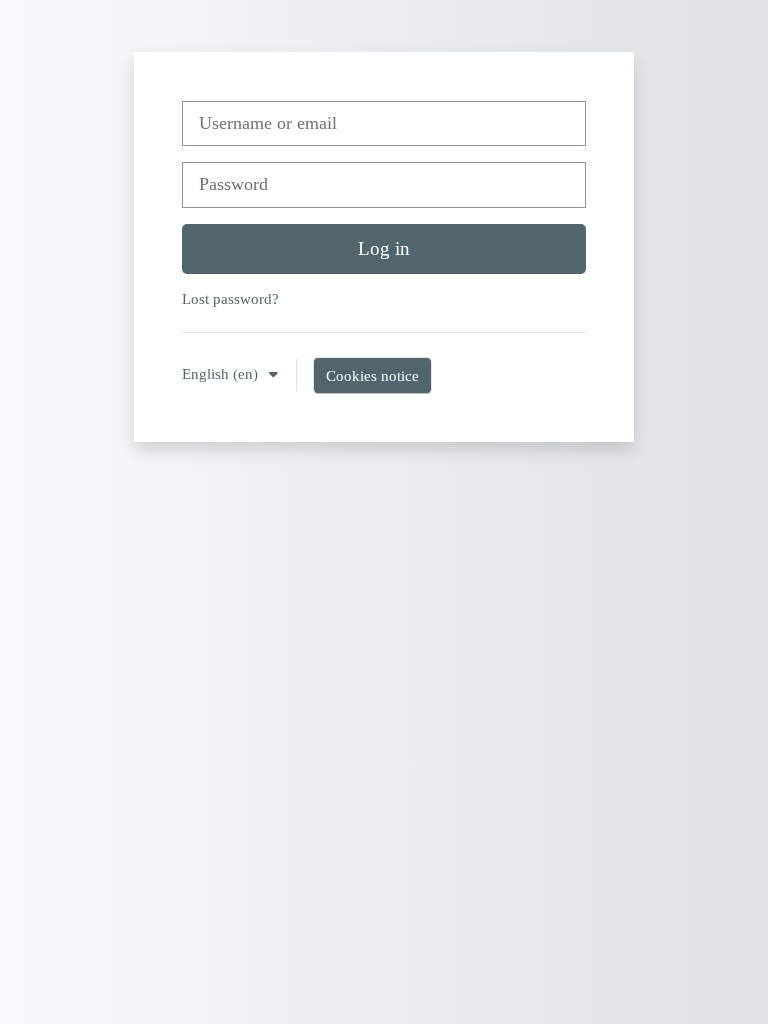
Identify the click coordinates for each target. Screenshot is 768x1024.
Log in (384, 248)
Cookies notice (372, 375)
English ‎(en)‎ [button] (222, 373)
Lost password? (230, 298)
